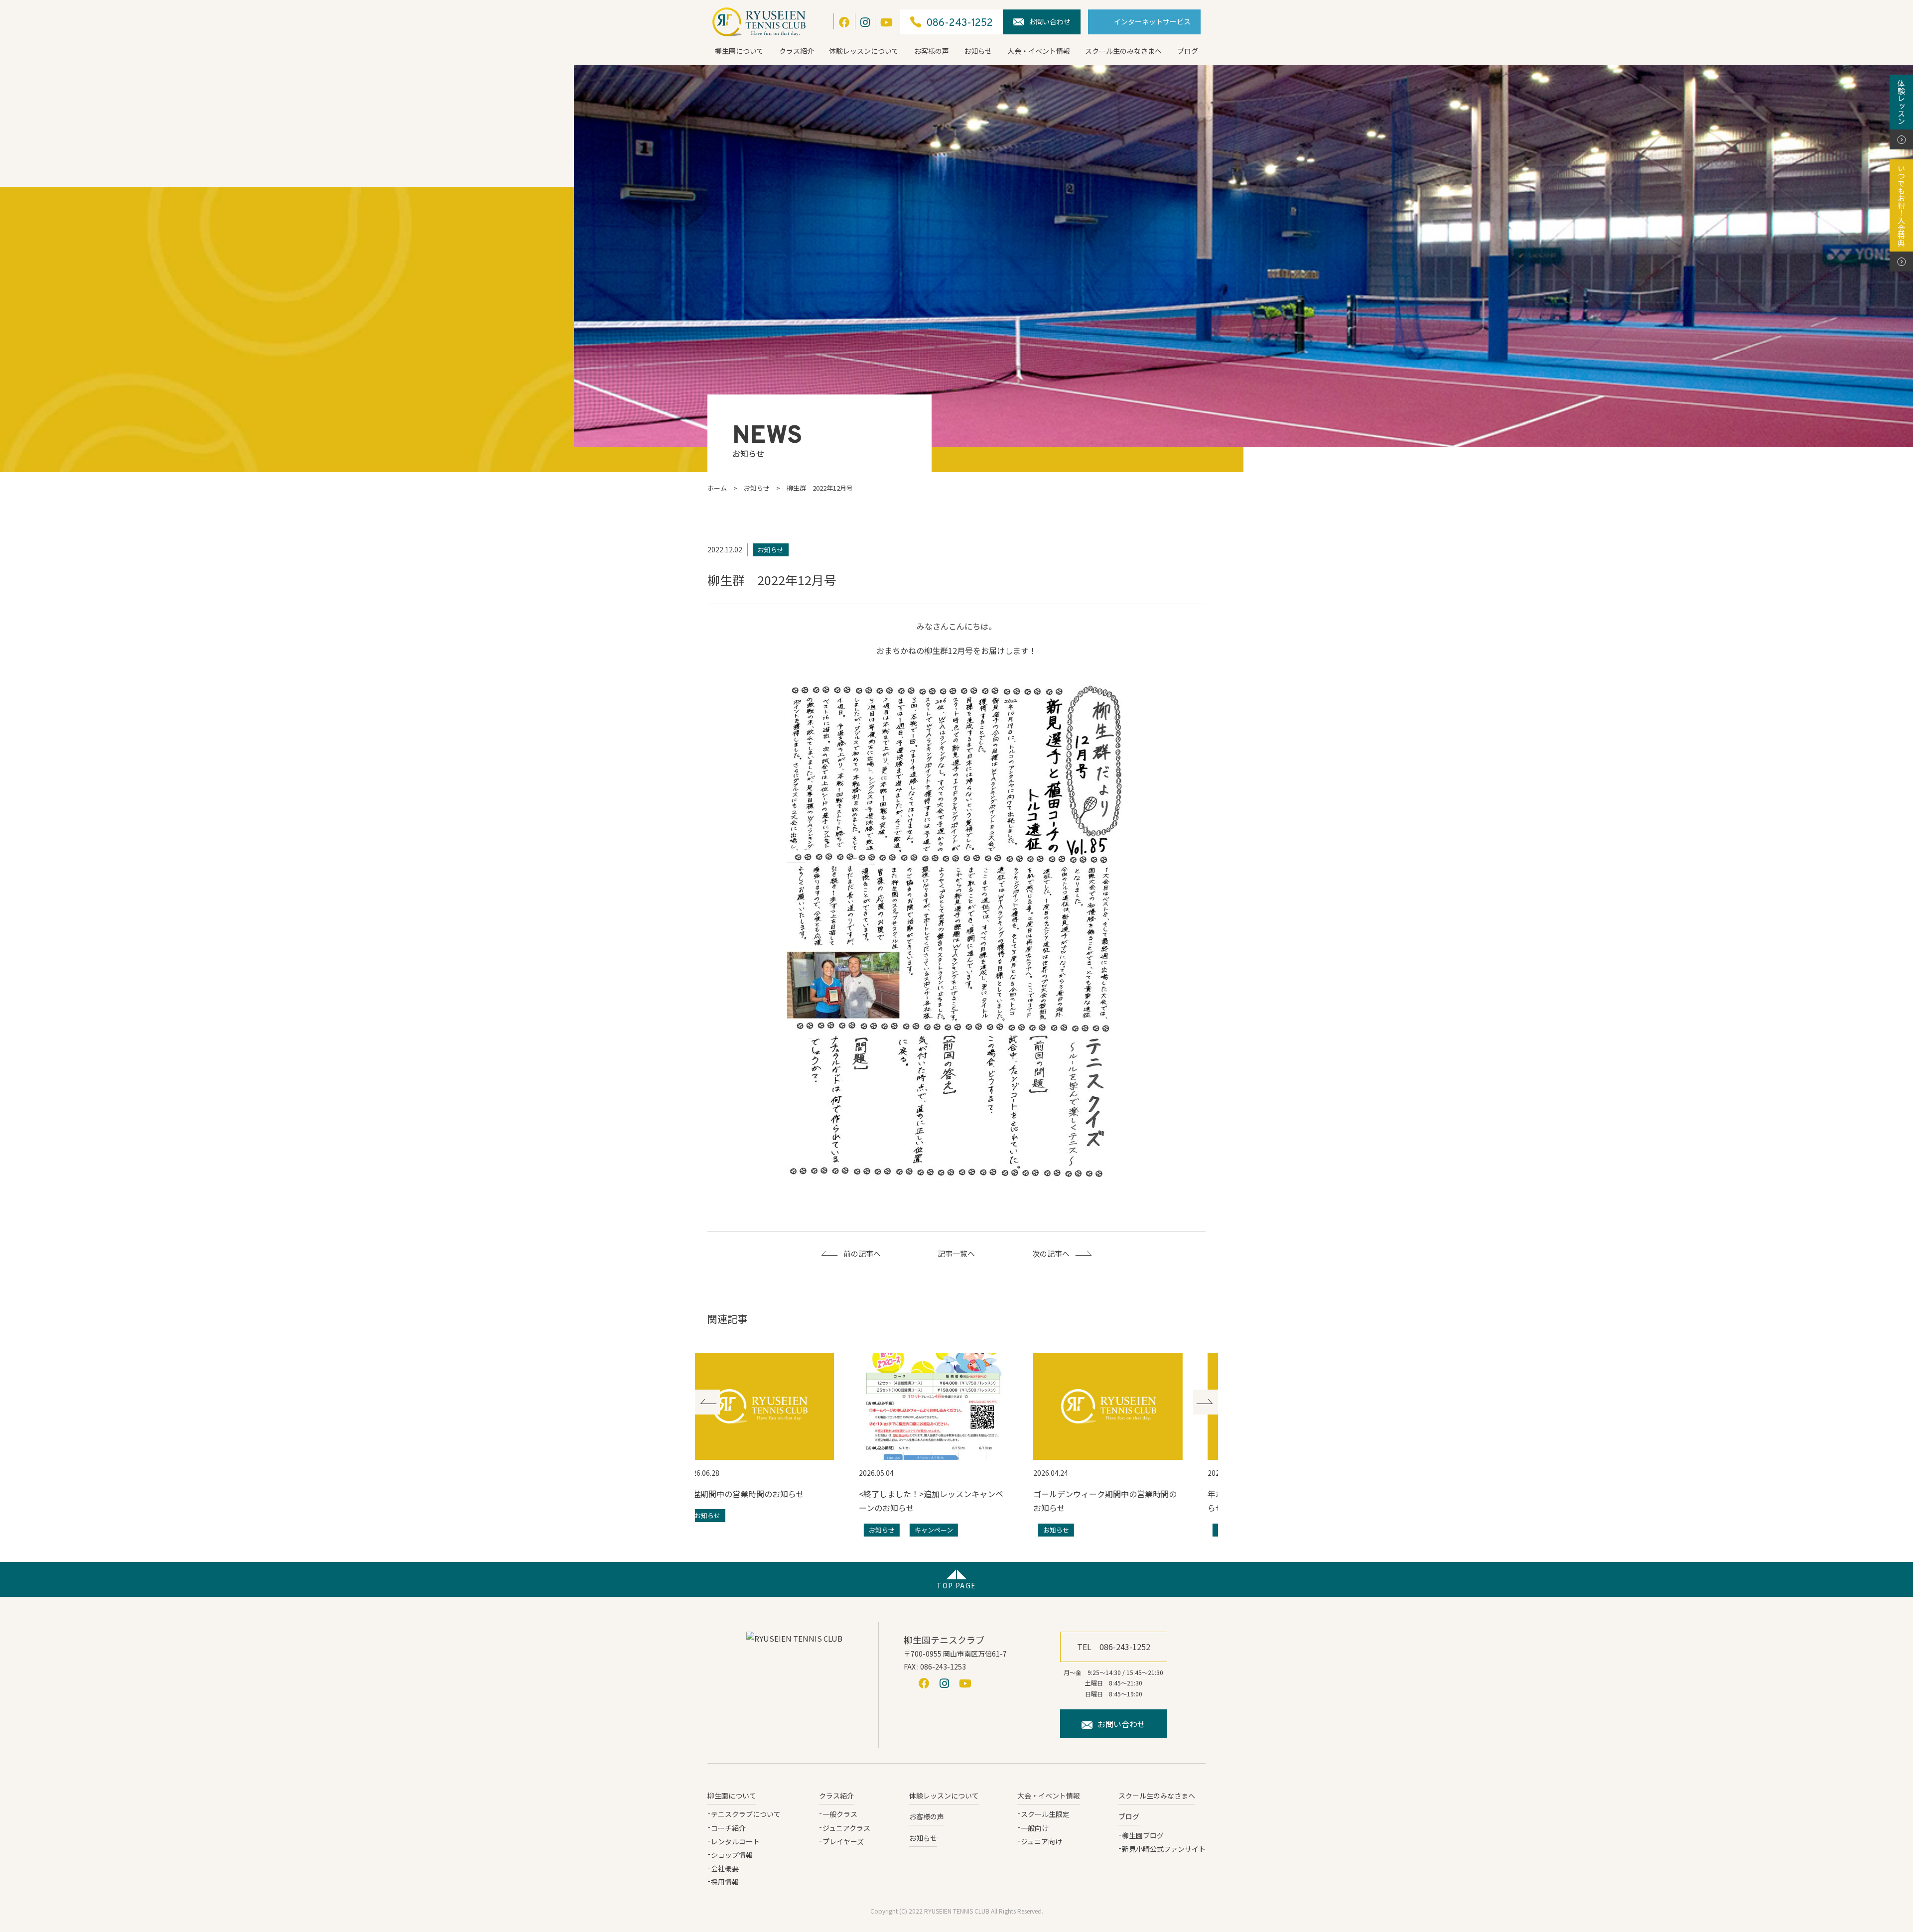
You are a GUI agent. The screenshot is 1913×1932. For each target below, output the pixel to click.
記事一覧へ (956, 1253)
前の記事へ (862, 1253)
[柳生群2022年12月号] (957, 933)
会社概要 (725, 1868)
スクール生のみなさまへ (1123, 51)
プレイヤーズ (843, 1841)
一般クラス (840, 1814)
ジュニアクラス (846, 1828)
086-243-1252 (959, 23)
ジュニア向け (1041, 1841)
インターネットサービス (1152, 21)
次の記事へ (1051, 1253)
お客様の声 (932, 51)
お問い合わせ (1050, 21)
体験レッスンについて (864, 51)
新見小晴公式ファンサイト (1164, 1849)
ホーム (717, 488)
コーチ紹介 (728, 1828)
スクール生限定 (1045, 1814)
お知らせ (978, 51)
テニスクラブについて (746, 1814)
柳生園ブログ (1143, 1835)
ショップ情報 (732, 1855)
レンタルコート (735, 1841)
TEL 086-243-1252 (1114, 1647)
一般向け (1035, 1828)
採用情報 (725, 1882)
